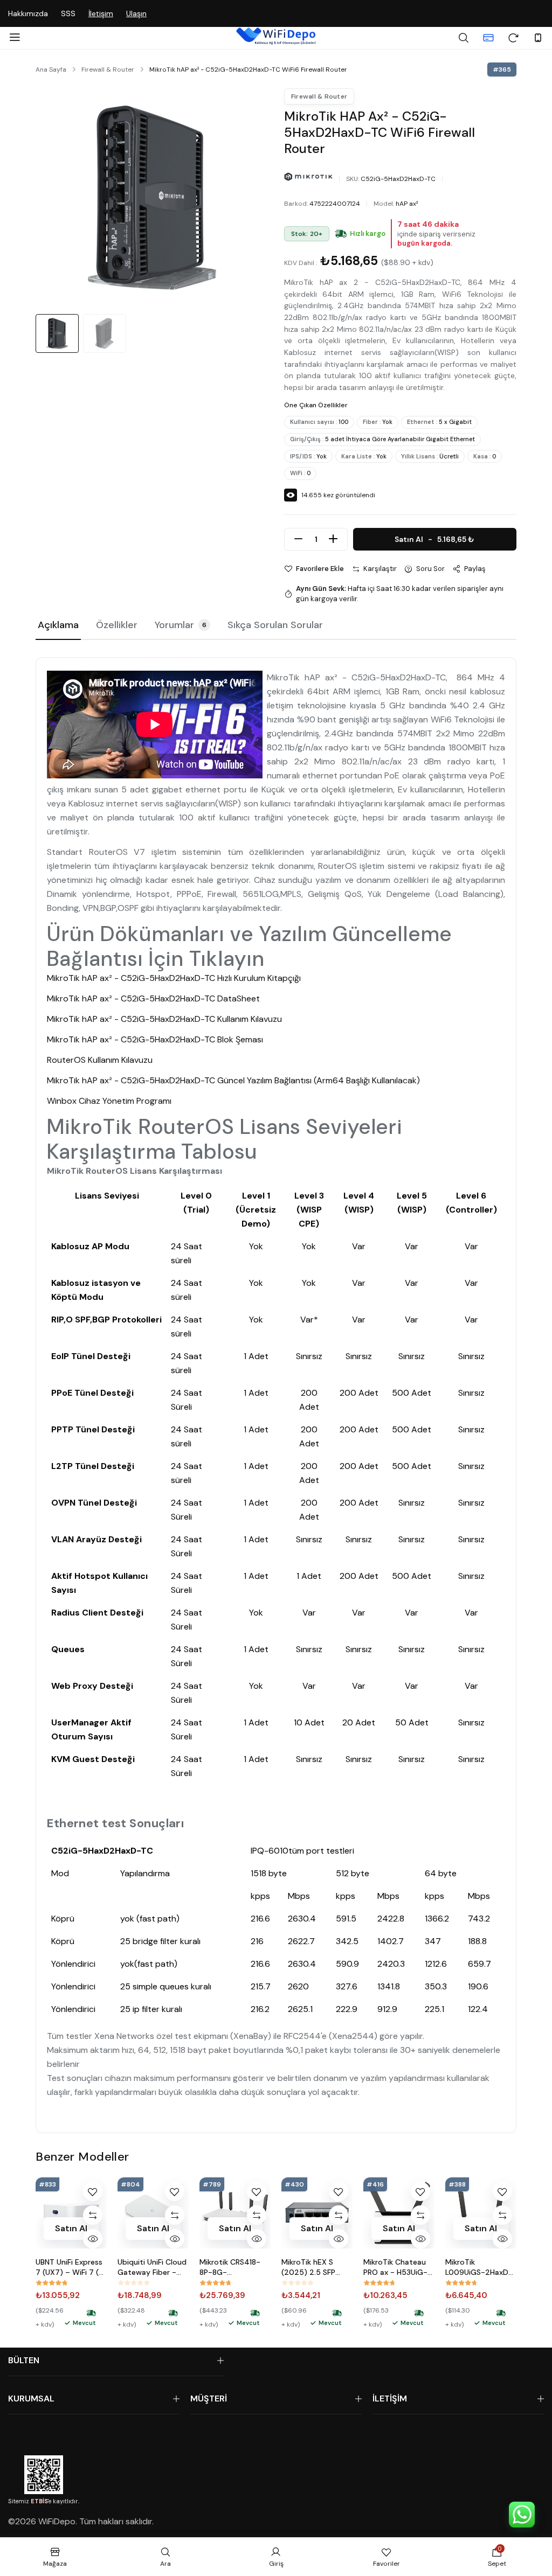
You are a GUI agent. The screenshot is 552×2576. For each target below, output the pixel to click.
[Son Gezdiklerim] (513, 38)
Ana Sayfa (51, 69)
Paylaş (475, 569)
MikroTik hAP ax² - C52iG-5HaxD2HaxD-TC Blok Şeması (155, 1039)
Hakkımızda (28, 13)
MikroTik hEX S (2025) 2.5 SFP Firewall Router (308, 2267)
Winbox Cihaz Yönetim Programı (109, 1101)
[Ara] (464, 38)
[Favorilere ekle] (93, 2191)
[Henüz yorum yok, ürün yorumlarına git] (134, 2283)
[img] (341, 234)
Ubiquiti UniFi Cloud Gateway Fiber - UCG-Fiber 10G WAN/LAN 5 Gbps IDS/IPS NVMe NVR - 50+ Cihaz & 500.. (152, 2267)
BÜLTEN (24, 2360)
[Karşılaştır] (93, 2215)
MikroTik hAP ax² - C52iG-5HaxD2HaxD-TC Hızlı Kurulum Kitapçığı (174, 978)
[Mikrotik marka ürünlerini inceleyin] (308, 177)
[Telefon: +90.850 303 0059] (538, 38)
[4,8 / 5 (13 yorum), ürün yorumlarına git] (461, 2283)
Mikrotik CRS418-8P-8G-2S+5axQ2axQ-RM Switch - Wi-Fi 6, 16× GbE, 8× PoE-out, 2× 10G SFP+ (233, 2267)
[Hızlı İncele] (93, 2239)
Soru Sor (430, 569)
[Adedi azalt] (299, 539)
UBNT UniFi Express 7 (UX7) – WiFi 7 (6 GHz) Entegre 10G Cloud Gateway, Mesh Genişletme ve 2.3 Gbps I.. (70, 2267)
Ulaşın (136, 13)
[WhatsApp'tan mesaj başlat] (522, 2515)
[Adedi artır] (333, 539)
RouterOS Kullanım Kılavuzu (100, 1060)
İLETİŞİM (390, 2399)
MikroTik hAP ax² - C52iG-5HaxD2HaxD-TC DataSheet (153, 998)
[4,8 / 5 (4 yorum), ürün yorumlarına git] (216, 2283)
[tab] (58, 626)
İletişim (101, 13)
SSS (68, 13)
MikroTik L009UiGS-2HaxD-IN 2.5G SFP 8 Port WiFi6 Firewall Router (479, 2267)
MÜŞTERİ (209, 2399)
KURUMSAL (31, 2399)
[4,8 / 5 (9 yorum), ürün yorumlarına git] (52, 2283)
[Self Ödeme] (488, 38)
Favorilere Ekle (320, 569)
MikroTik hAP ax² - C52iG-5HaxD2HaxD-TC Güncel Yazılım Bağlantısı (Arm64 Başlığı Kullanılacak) (233, 1080)
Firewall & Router (108, 69)
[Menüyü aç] (15, 38)
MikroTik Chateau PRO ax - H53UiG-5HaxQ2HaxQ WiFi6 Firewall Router (398, 2267)
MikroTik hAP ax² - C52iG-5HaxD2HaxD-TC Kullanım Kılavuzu (164, 1019)
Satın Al (434, 539)
